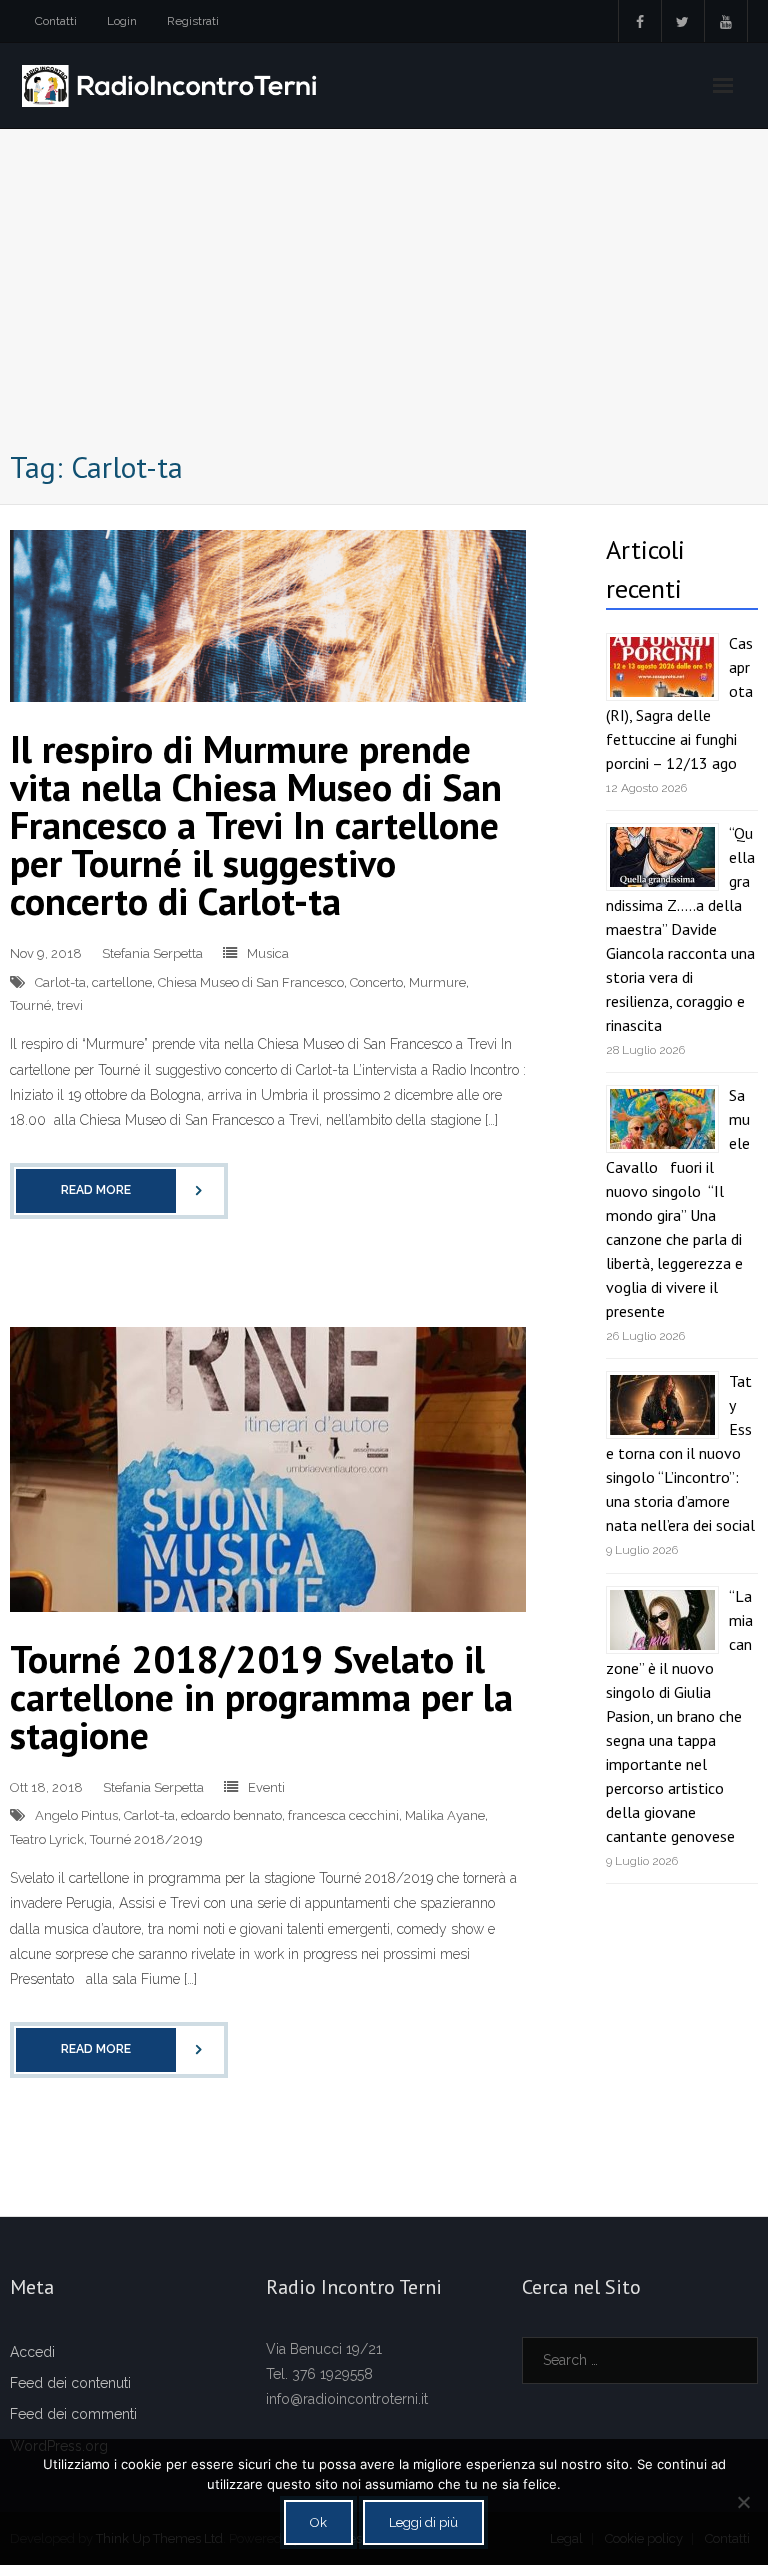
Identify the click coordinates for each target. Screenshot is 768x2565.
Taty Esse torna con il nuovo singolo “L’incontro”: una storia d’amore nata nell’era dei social (680, 1453)
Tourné (30, 1005)
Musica (268, 953)
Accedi (32, 2352)
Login (122, 21)
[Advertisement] (384, 294)
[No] (743, 2502)
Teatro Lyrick (47, 1839)
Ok (318, 2522)
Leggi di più (423, 2522)
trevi (70, 1005)
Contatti (56, 21)
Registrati (193, 21)
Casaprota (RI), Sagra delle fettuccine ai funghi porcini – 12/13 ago (679, 703)
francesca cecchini (343, 1815)
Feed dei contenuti (70, 2383)
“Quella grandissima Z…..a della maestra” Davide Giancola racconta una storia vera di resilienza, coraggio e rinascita (680, 929)
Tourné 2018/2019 (146, 1839)
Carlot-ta (60, 982)
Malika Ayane (445, 1815)
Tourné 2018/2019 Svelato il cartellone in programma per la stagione (261, 1696)
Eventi (266, 1787)
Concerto (376, 982)
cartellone (122, 982)
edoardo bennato (231, 1815)
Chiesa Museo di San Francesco (251, 982)
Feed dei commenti (73, 2414)
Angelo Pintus (76, 1815)
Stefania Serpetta (152, 953)
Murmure (437, 982)
